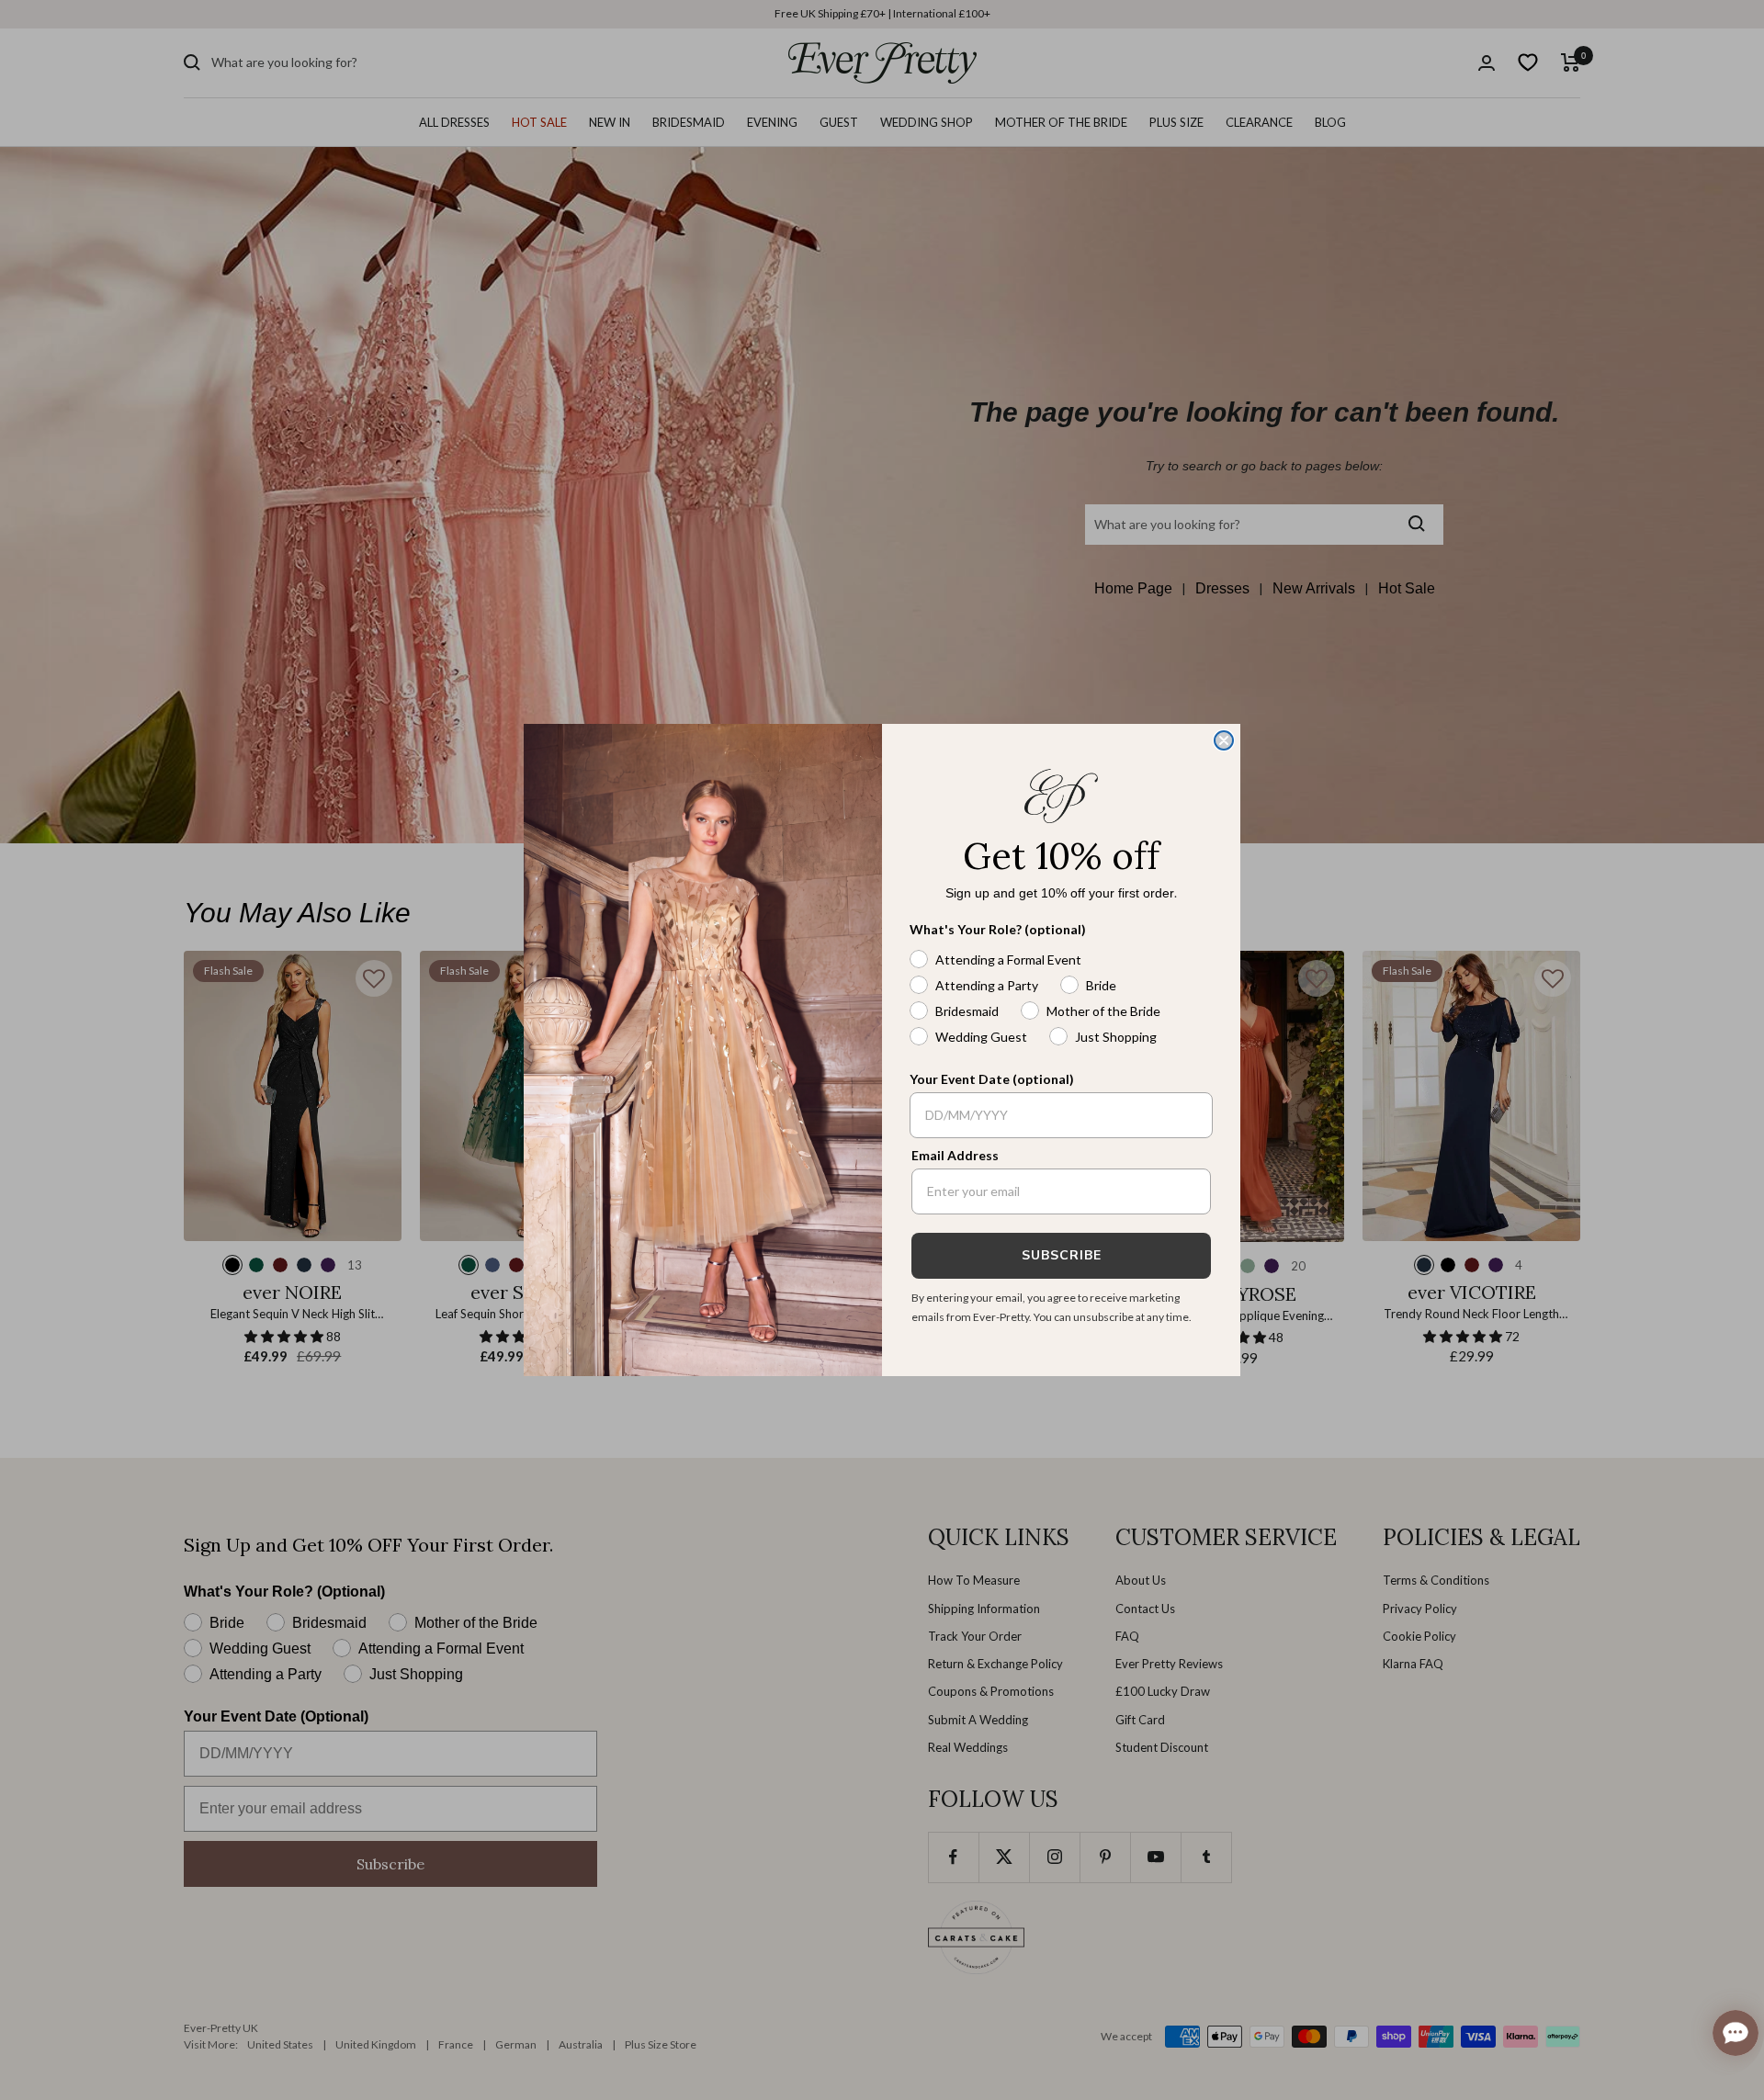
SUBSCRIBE (1062, 1255)
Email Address (955, 1155)
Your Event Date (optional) (992, 1079)
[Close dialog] (1224, 740)
